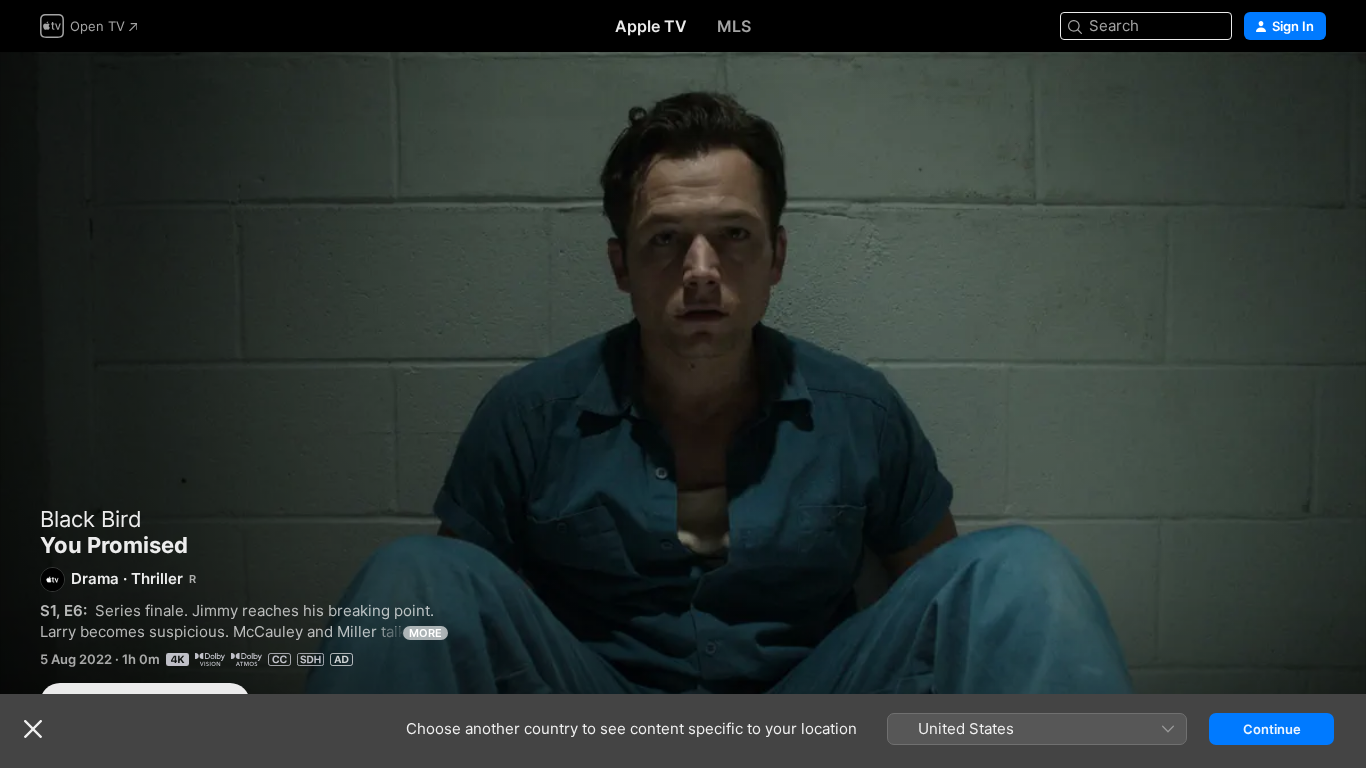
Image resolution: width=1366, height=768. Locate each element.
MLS (734, 26)
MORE (425, 633)
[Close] (33, 729)
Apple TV (651, 26)
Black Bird (91, 519)
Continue (1272, 729)
